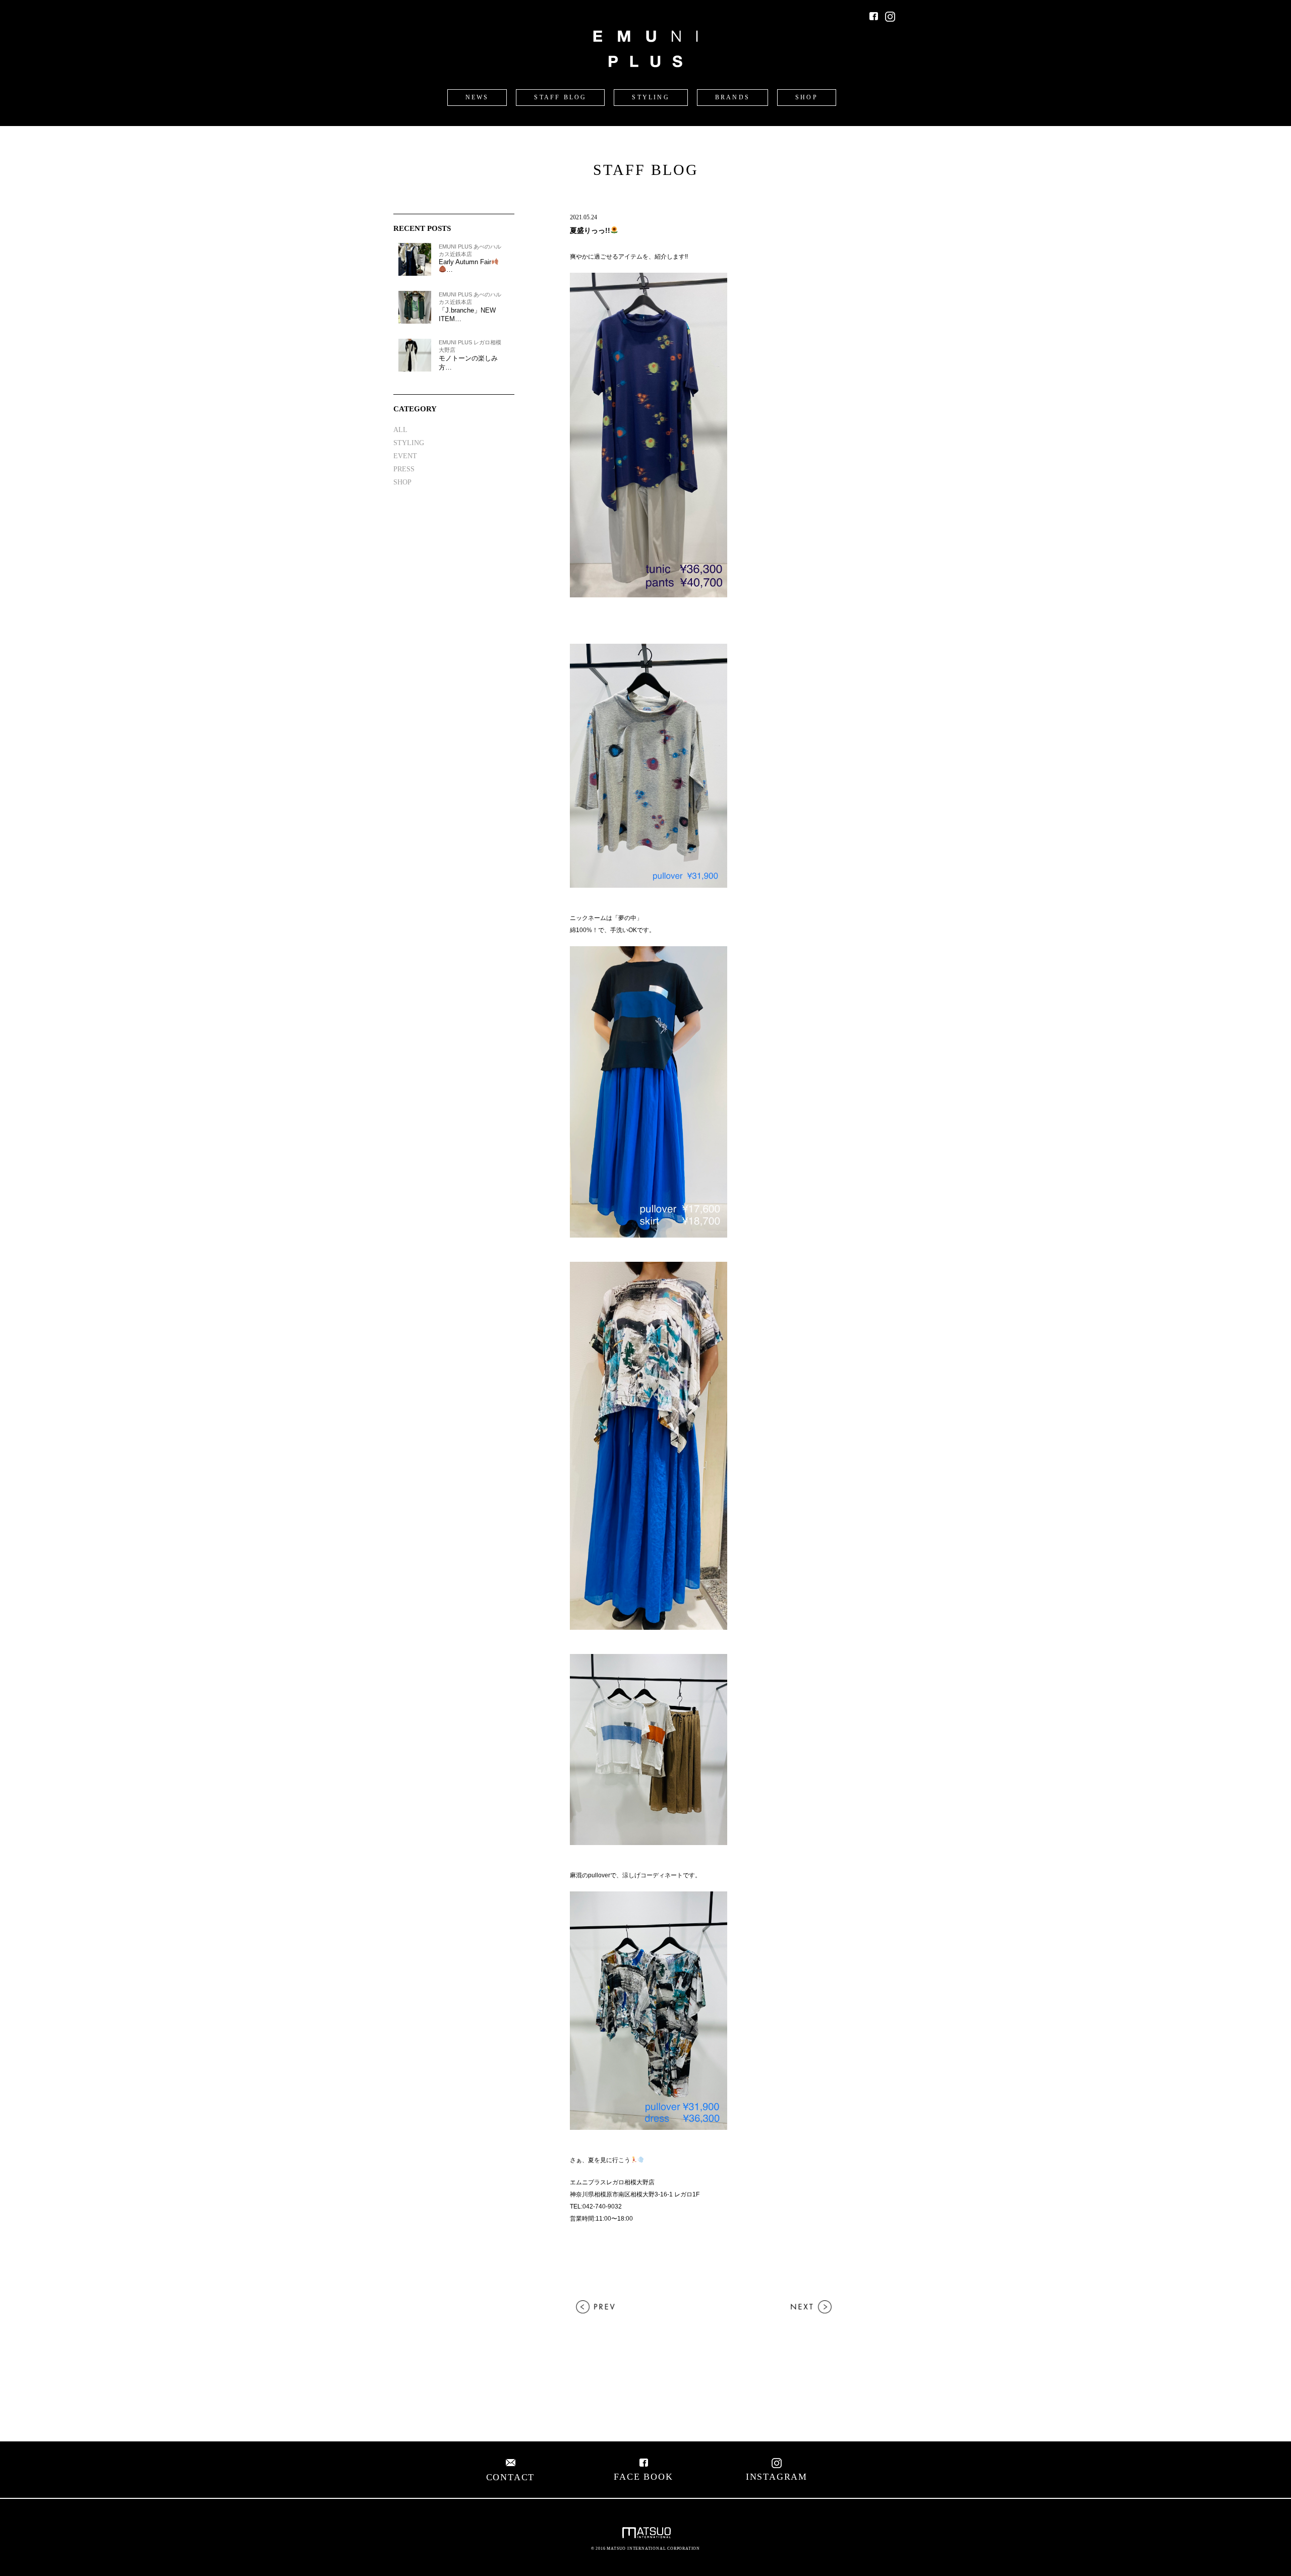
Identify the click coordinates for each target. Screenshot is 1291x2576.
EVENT (405, 456)
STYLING (651, 97)
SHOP (807, 97)
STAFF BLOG (560, 97)
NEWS (477, 97)
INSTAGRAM (777, 2477)
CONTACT (511, 2477)
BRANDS (732, 97)
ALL (400, 430)
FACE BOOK (643, 2477)
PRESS (404, 469)
